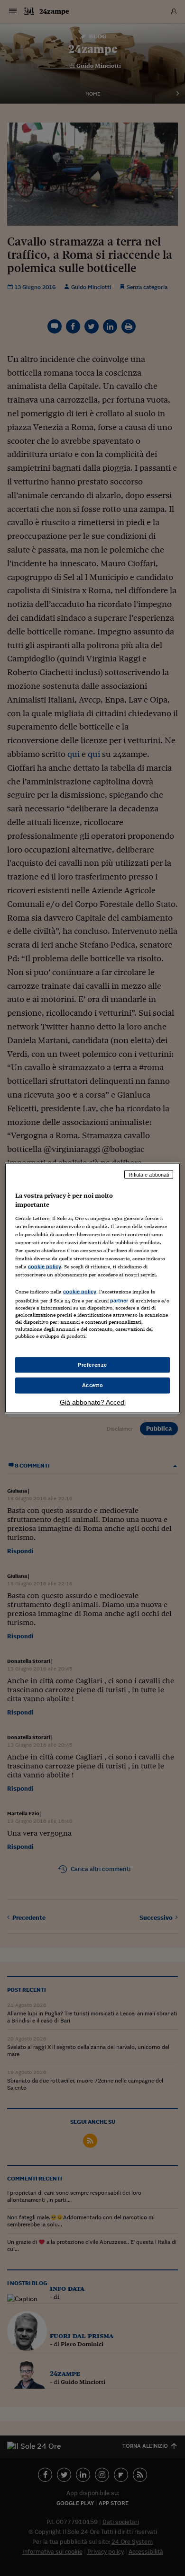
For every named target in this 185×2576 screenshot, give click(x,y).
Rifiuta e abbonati (149, 1174)
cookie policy (45, 1266)
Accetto (93, 1385)
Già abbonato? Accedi (93, 1402)
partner (119, 1301)
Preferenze (92, 1364)
